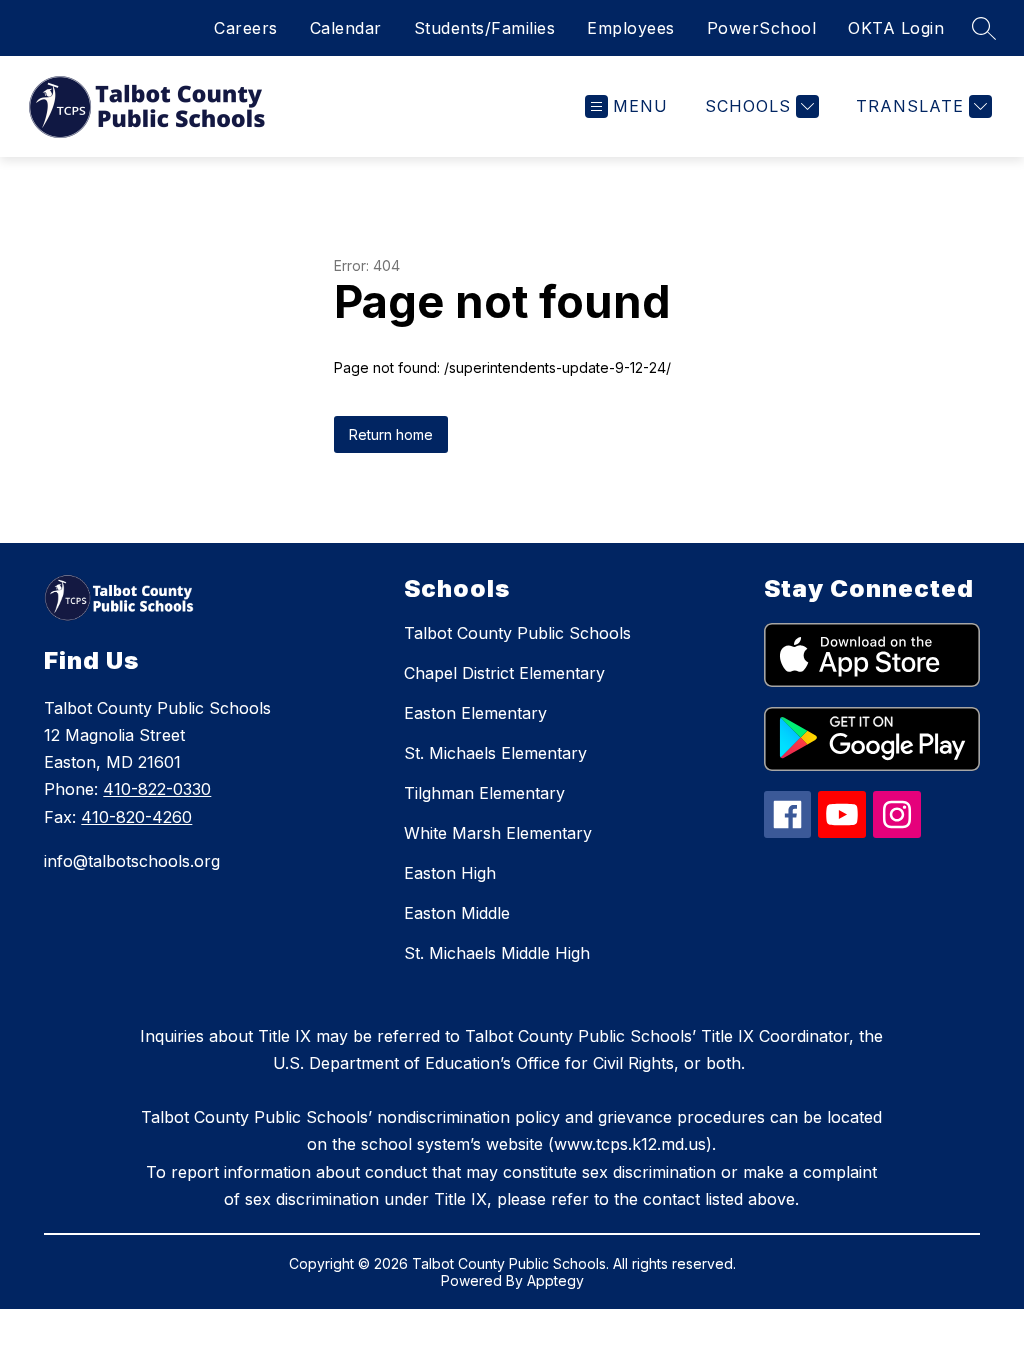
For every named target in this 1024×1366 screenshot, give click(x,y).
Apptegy (555, 1280)
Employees (631, 28)
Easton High (450, 873)
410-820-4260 (136, 817)
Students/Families (485, 28)
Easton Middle (457, 913)
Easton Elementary (475, 713)
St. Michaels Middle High (497, 953)
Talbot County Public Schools (517, 633)
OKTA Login (896, 28)
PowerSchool (762, 28)
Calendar (346, 28)
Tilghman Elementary (484, 793)
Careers (246, 28)
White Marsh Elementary (498, 833)
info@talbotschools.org (132, 861)
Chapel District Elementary (504, 673)
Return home (391, 434)
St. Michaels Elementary (495, 753)
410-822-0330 (157, 789)
